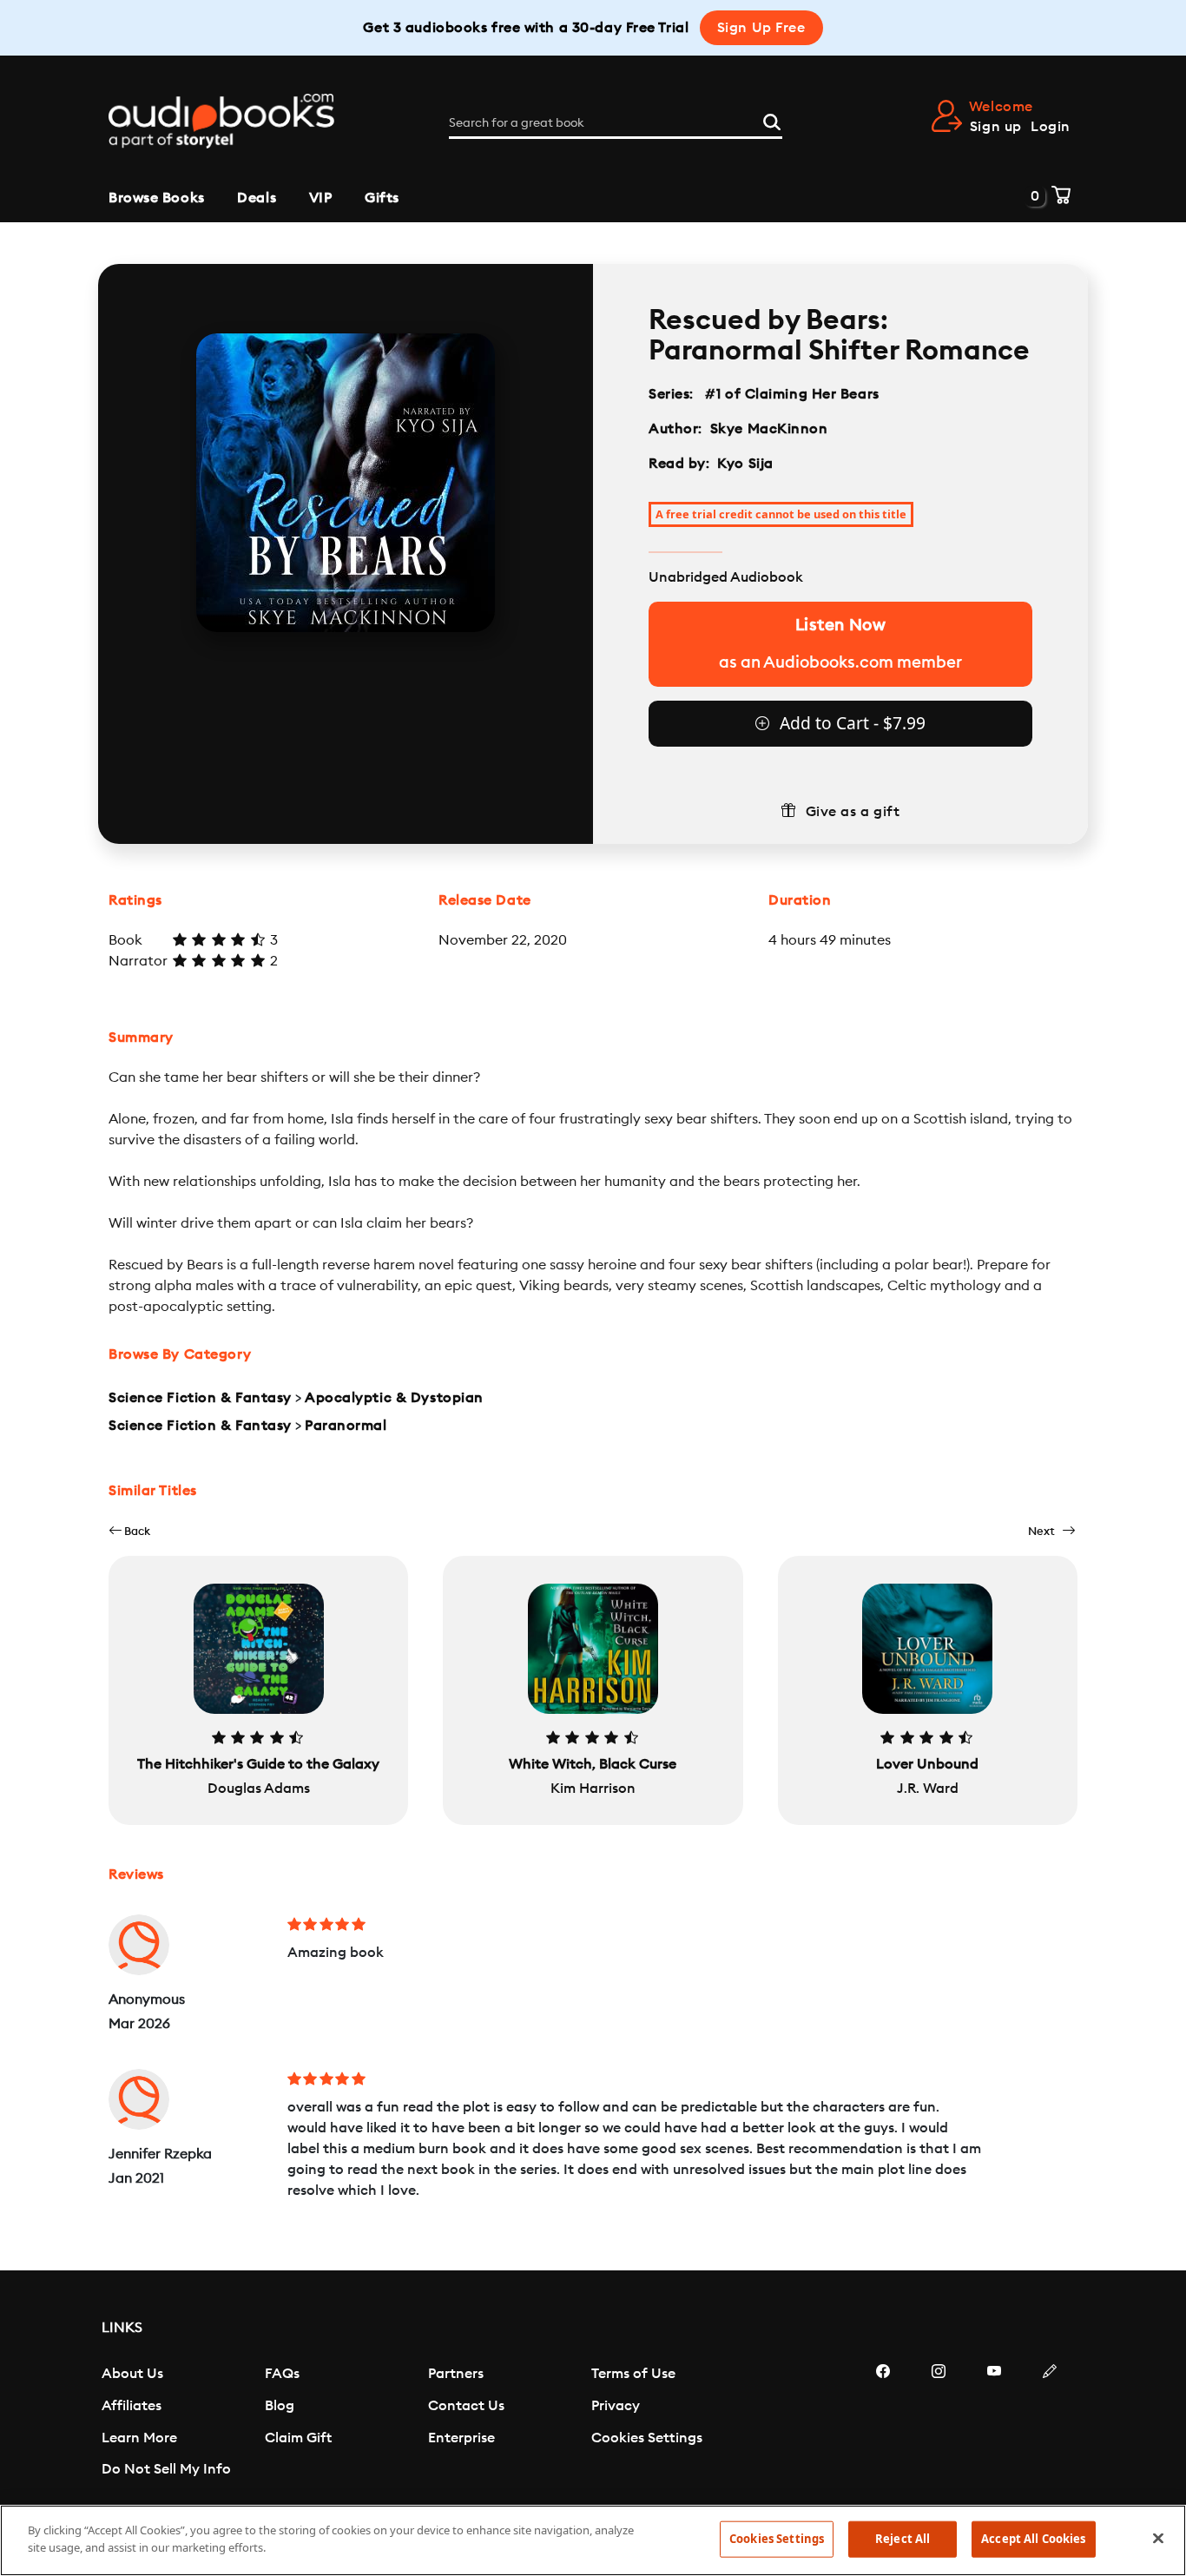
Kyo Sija (745, 464)
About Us (132, 2374)
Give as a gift (853, 812)
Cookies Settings (647, 2438)
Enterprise (461, 2438)
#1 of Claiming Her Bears (793, 394)
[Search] (772, 120)
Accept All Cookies (1033, 2539)
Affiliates (132, 2406)
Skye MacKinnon (769, 429)
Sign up (996, 127)
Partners (456, 2374)
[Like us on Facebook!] (883, 2423)
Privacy (616, 2406)
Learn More (139, 2438)
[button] (129, 1531)
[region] (593, 2540)
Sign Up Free (761, 28)
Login (1051, 127)
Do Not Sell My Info (166, 2469)
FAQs (282, 2374)
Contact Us (466, 2406)
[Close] (1158, 2538)
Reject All (903, 2539)
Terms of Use (633, 2374)
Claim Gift (298, 2438)
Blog (280, 2406)
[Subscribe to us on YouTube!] (994, 2423)
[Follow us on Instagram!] (939, 2423)
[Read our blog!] (1050, 2423)
